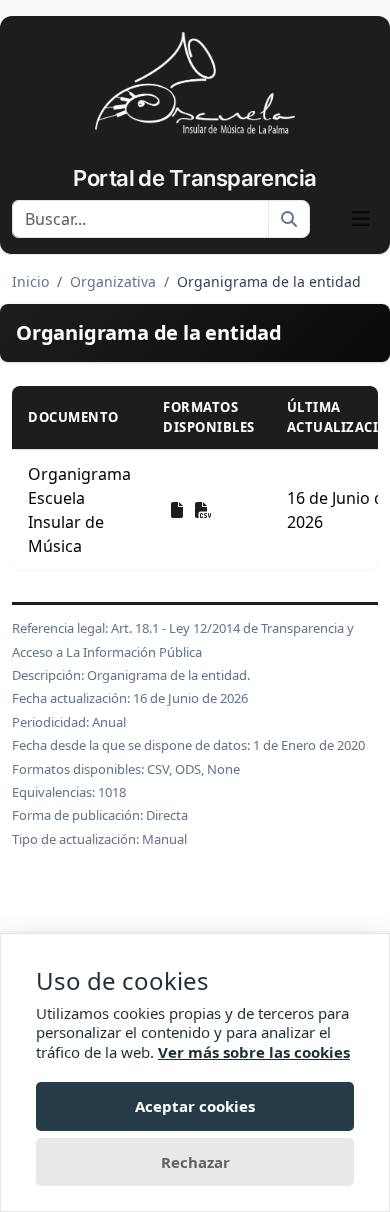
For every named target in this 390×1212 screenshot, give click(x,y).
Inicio (30, 281)
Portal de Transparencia (194, 178)
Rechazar (195, 1162)
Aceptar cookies (195, 1106)
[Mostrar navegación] (361, 219)
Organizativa (113, 281)
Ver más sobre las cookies (254, 1052)
